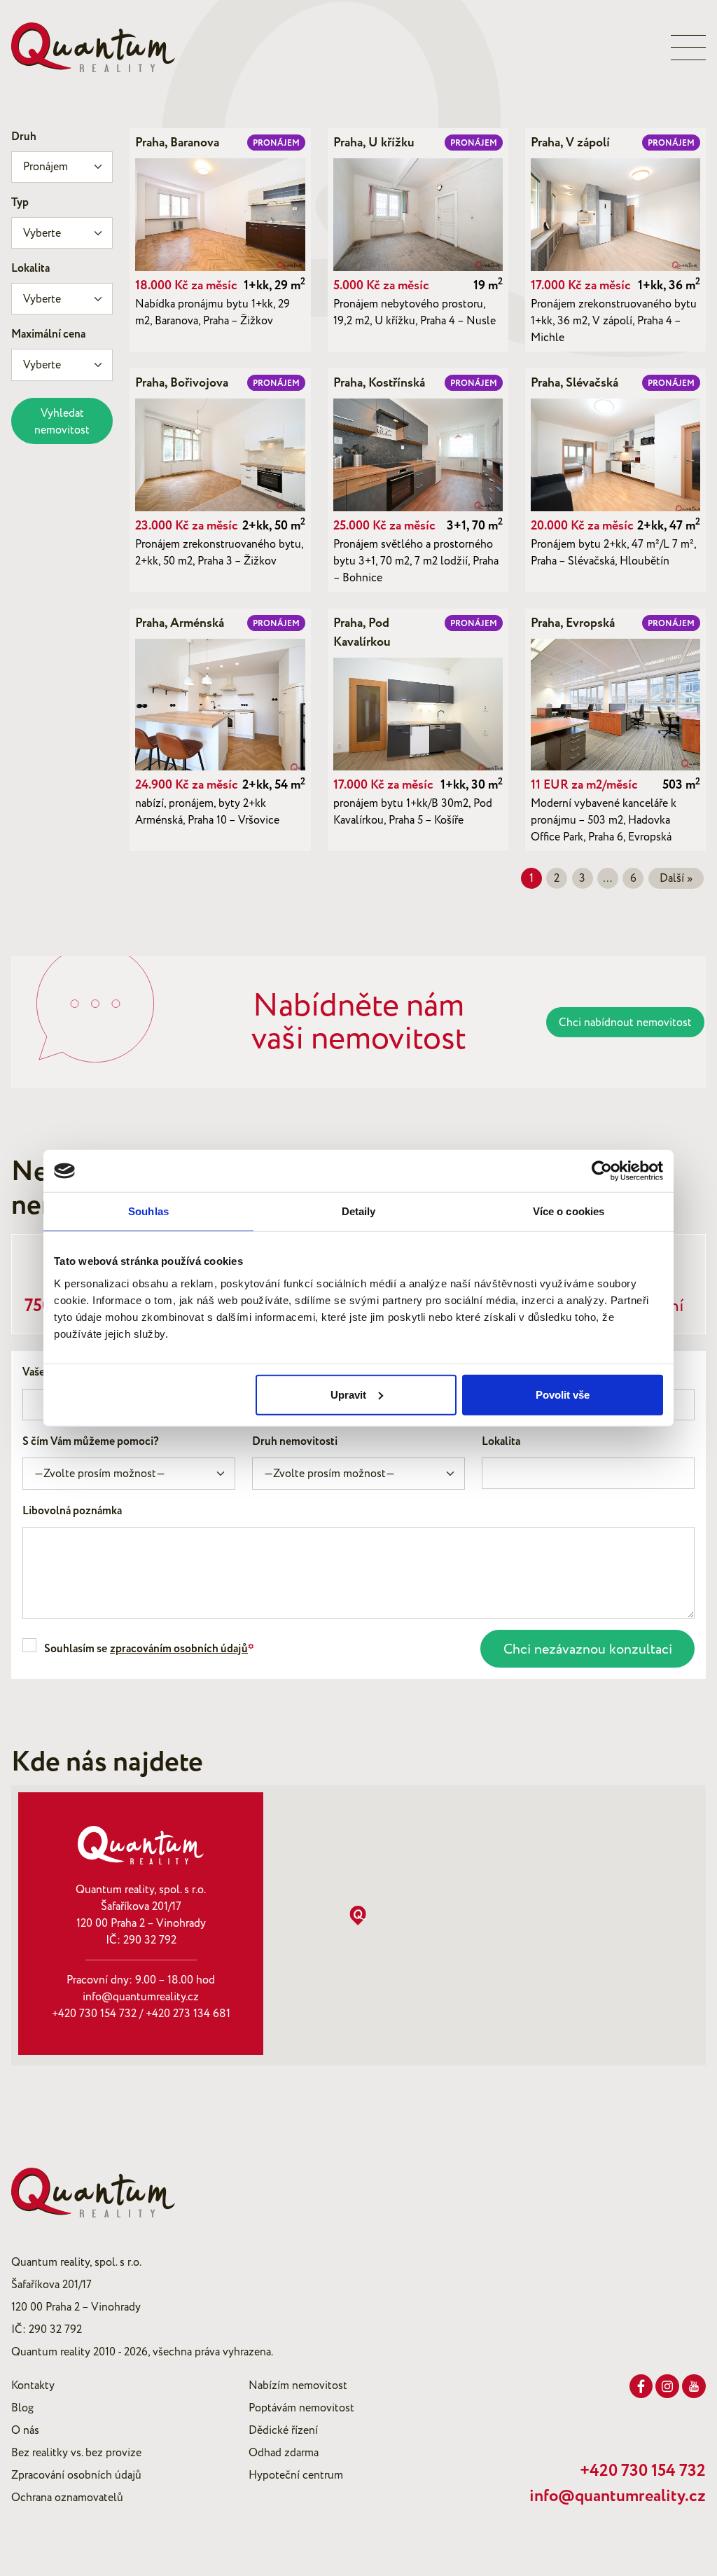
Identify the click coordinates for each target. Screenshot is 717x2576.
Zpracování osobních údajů (76, 2475)
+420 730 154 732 (94, 2014)
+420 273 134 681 (188, 2014)
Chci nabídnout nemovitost (625, 1023)
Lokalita (30, 269)
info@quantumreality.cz (141, 1997)
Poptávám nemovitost (301, 2408)
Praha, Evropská (573, 623)
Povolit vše (563, 1394)
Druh (24, 137)
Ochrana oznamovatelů (67, 2498)
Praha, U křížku (374, 143)
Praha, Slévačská (575, 383)
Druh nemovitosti (295, 1442)
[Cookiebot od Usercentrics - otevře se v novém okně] (602, 1171)
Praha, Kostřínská (379, 383)
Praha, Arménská (180, 623)
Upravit (348, 1394)
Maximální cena (48, 334)
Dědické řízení (283, 2430)
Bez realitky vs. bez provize (76, 2453)
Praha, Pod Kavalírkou (362, 633)
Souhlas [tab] (148, 1211)
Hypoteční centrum (296, 2475)
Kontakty (33, 2385)
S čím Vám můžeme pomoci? (91, 1442)
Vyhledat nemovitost (62, 422)
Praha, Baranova (177, 143)
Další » (676, 878)
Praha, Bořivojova (182, 383)
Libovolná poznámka (72, 1511)
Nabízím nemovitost (298, 2385)
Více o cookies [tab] (569, 1211)
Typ (20, 203)
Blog (22, 2408)
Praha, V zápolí (570, 143)
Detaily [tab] (359, 1211)
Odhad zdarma (284, 2453)
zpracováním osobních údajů (179, 1649)
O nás (25, 2430)
